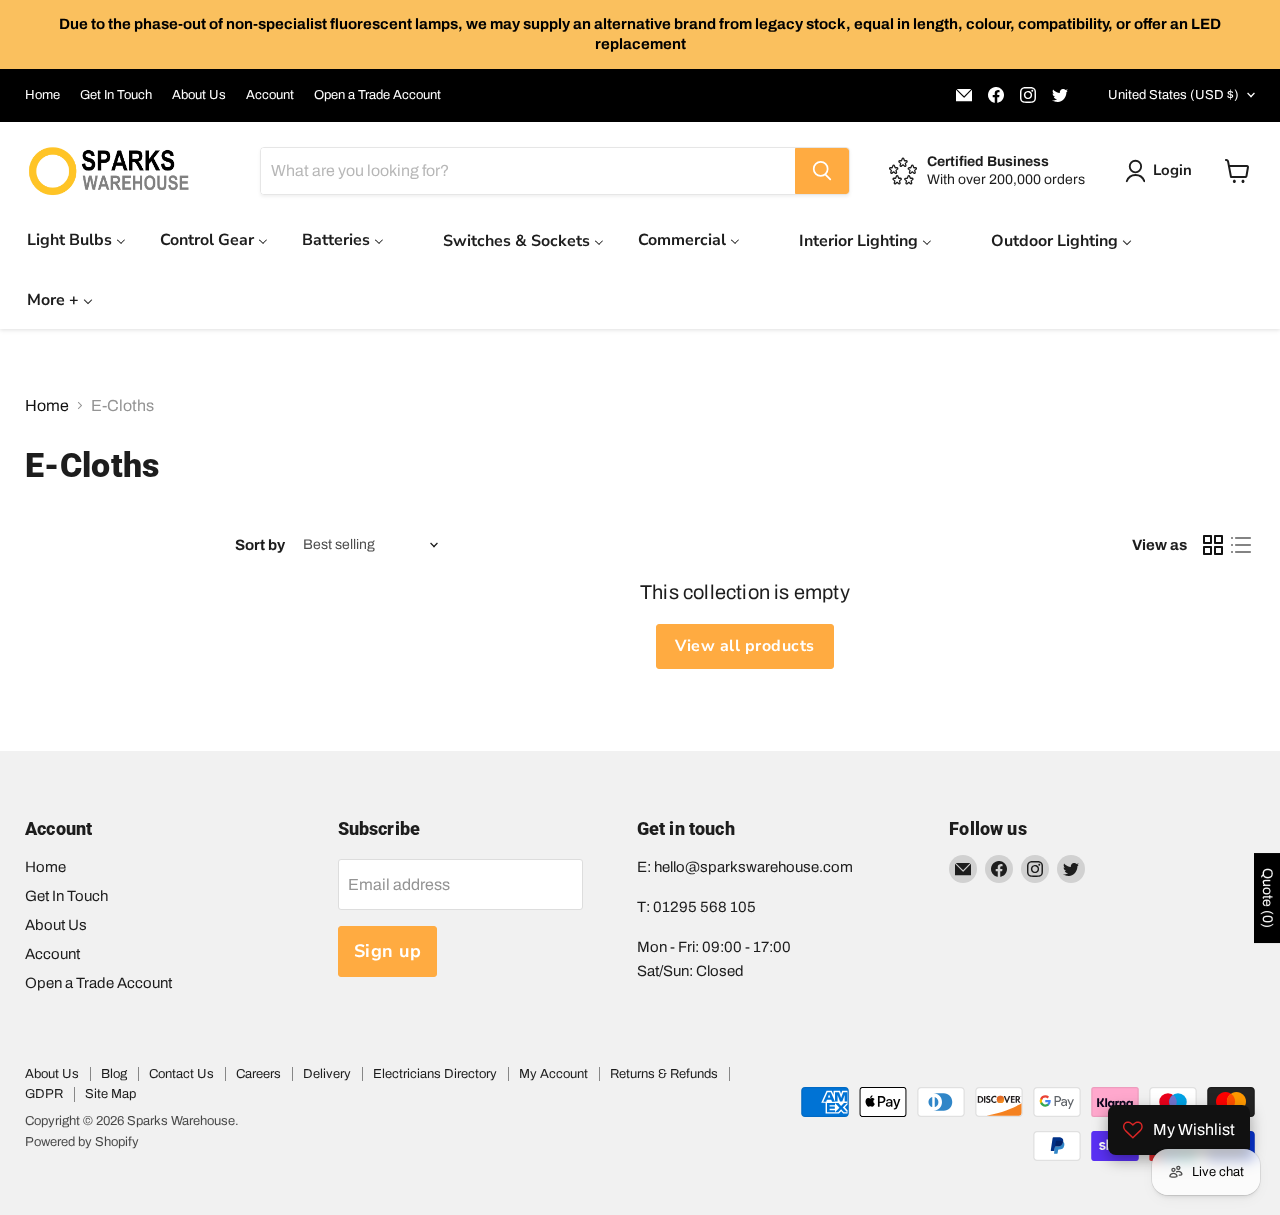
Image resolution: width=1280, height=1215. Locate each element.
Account (270, 95)
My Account (553, 1074)
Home (42, 95)
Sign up (388, 951)
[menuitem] (76, 239)
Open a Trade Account (377, 95)
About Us (199, 95)
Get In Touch (116, 95)
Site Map (110, 1094)
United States (1173, 95)
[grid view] (1213, 545)
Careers (258, 1074)
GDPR (44, 1094)
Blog (114, 1074)
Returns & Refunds (664, 1074)
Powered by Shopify (82, 1142)
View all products (744, 646)
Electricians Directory (435, 1074)
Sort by (260, 545)
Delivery (327, 1074)
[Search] (822, 171)
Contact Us (181, 1074)
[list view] (1241, 545)
